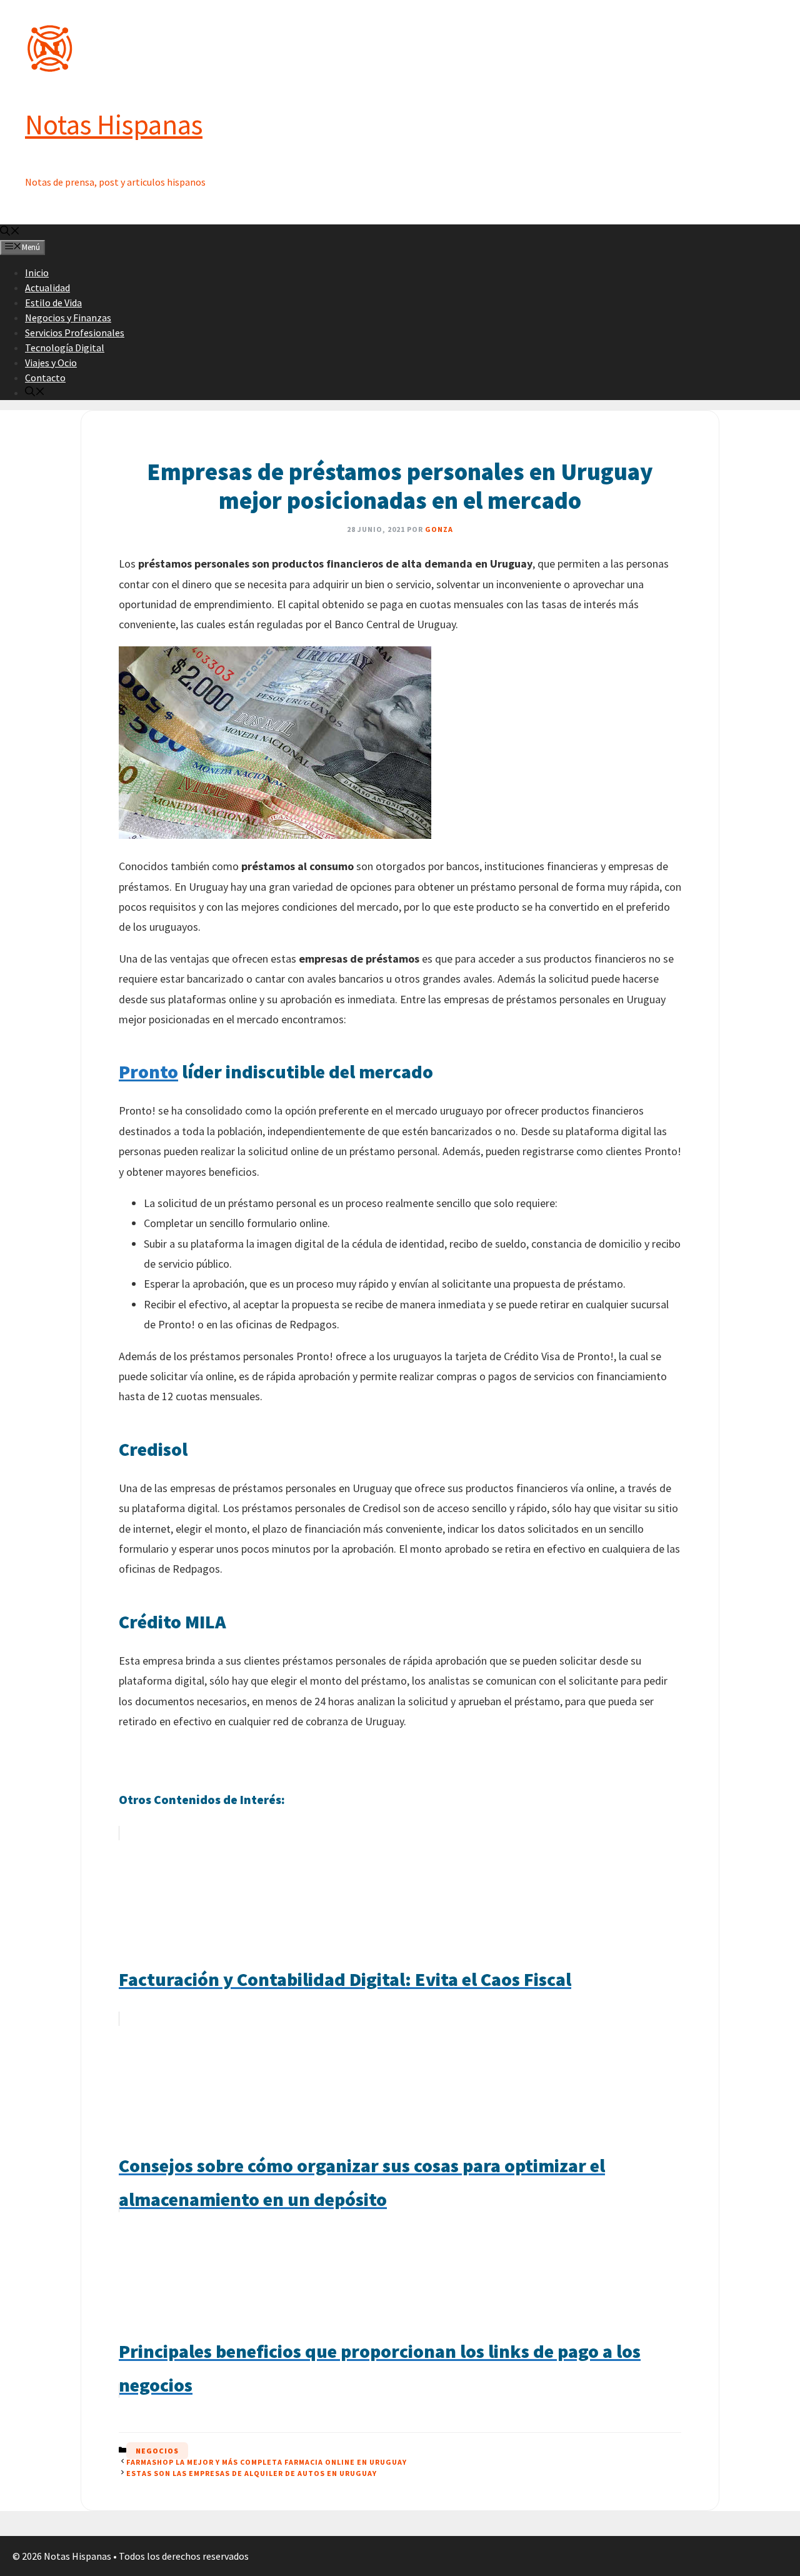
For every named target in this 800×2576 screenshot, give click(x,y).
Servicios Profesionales (75, 333)
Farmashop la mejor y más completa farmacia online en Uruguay (267, 2462)
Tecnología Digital (65, 348)
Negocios (157, 2451)
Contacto (45, 378)
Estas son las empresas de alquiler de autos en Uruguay (252, 2473)
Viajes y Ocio (51, 363)
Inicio (37, 273)
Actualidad (47, 288)
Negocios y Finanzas (68, 318)
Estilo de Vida (53, 303)
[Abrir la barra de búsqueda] (10, 232)
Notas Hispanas (114, 124)
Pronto (148, 1071)
